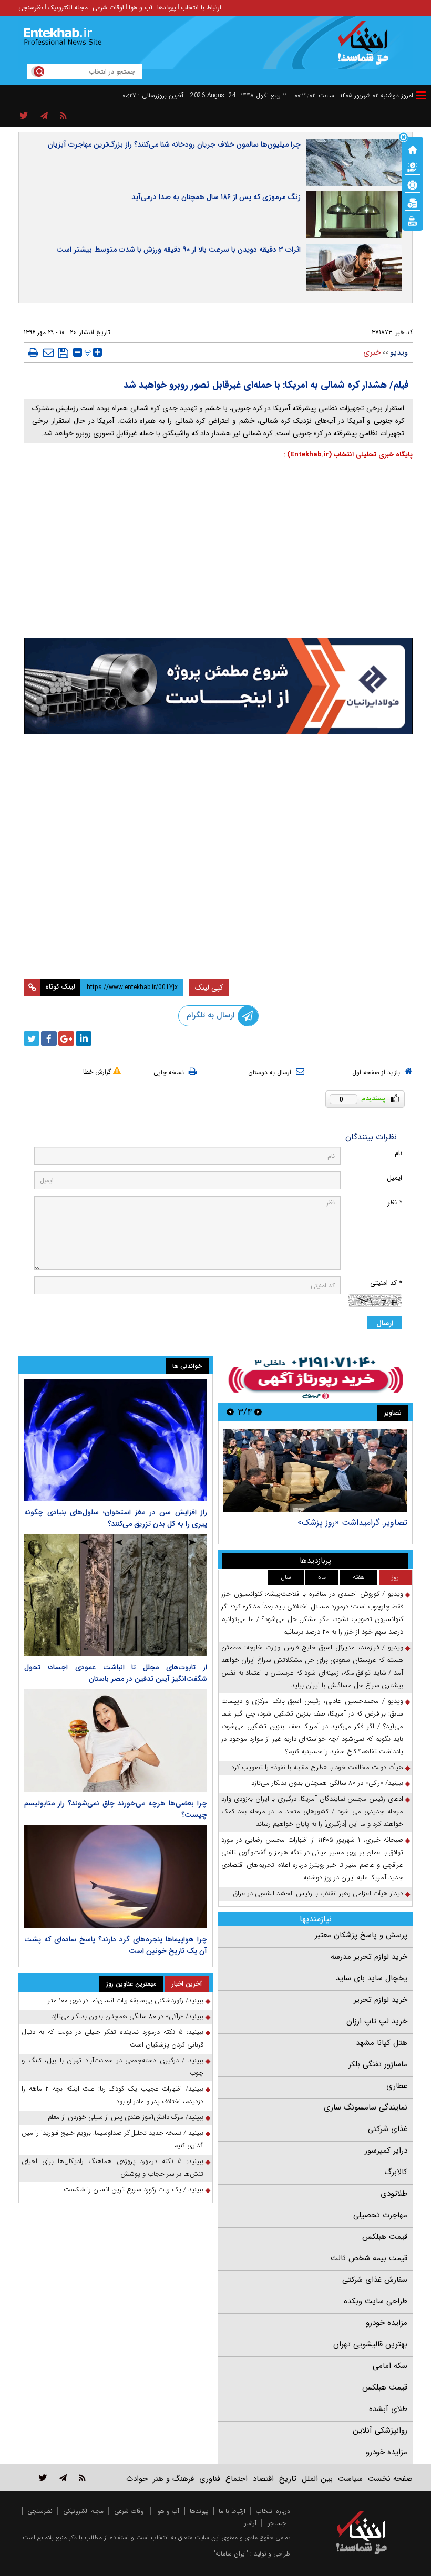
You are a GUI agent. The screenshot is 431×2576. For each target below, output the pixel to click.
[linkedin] (84, 1038)
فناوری (210, 2479)
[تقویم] (413, 202)
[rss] (63, 116)
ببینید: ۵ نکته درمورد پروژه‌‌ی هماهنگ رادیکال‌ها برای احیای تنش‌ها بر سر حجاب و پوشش (112, 2168)
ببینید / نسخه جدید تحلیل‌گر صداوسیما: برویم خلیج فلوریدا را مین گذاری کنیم (112, 2139)
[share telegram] (44, 116)
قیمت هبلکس (385, 2237)
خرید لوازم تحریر (381, 2000)
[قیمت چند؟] (413, 167)
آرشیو (250, 2523)
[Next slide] (230, 1412)
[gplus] (66, 1038)
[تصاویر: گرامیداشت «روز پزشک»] (315, 1471)
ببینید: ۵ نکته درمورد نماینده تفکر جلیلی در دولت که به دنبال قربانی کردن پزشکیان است (112, 2038)
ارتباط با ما (232, 2511)
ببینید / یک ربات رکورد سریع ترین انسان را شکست (134, 2190)
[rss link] (82, 2478)
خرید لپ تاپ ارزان (377, 2021)
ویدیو (399, 352)
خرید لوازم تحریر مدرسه (369, 1957)
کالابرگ (396, 2172)
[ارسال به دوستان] (48, 352)
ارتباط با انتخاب (201, 8)
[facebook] (49, 1038)
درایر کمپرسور (386, 2151)
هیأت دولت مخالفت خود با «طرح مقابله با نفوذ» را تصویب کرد (317, 1767)
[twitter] (32, 1038)
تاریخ (288, 2479)
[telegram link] (63, 2478)
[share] (24, 116)
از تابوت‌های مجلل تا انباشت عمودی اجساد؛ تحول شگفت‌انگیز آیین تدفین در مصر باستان (116, 1673)
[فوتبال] (413, 184)
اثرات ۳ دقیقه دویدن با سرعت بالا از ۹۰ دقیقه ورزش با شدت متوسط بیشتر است (178, 250)
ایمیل (394, 1178)
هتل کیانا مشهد (382, 2043)
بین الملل (317, 2479)
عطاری (397, 2086)
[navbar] (421, 95)
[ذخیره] (63, 353)
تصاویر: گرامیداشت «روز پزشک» (352, 1523)
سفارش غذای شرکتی (375, 2280)
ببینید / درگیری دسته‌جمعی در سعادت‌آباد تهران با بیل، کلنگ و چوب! (112, 2067)
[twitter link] (43, 2478)
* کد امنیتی (386, 1283)
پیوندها (167, 8)
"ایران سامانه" (231, 2554)
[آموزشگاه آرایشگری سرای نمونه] (218, 920)
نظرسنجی (31, 8)
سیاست (350, 2479)
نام (398, 1153)
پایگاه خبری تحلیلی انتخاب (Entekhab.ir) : (348, 455)
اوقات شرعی (108, 8)
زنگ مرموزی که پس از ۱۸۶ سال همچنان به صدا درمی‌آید (216, 197)
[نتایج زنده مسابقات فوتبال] (413, 220)
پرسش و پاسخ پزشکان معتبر (361, 1935)
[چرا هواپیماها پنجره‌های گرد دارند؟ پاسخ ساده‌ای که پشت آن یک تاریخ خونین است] (116, 1877)
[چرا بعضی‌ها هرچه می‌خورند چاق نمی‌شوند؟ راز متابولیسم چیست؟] (116, 1741)
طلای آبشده (388, 2409)
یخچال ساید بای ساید (372, 1978)
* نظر (395, 1203)
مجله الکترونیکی (83, 2511)
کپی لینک (209, 988)
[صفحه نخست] (413, 149)
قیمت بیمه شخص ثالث (369, 2258)
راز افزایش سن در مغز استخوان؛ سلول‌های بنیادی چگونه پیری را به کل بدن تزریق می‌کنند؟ (116, 1518)
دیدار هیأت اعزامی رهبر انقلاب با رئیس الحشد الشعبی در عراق (318, 1893)
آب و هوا (141, 8)
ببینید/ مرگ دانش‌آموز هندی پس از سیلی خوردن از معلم (126, 2117)
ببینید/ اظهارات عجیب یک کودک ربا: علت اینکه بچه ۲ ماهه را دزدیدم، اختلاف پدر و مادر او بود (112, 2095)
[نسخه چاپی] (33, 352)
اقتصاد (263, 2479)
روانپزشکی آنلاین (380, 2430)
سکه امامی (390, 2366)
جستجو (276, 2523)
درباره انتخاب (273, 2511)
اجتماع (237, 2479)
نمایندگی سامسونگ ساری (366, 2107)
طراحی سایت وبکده (376, 2301)
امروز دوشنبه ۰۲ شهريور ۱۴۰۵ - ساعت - (352, 95)
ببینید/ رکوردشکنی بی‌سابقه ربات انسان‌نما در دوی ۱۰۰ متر (126, 2001)
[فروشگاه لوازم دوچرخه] (218, 804)
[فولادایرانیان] (218, 686)
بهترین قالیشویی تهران (370, 2344)
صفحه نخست (390, 2479)
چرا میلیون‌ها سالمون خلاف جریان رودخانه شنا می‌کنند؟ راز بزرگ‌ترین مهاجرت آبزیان (174, 144)
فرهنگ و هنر (173, 2479)
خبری (372, 352)
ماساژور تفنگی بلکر (378, 2064)
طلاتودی (394, 2194)
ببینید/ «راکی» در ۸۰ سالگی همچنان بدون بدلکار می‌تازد (327, 1783)
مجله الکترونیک (68, 8)
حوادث (137, 2479)
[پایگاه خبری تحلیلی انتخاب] (367, 48)
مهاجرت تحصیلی (380, 2215)
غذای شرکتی (388, 2129)
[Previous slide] (258, 1412)
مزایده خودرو (387, 2323)
